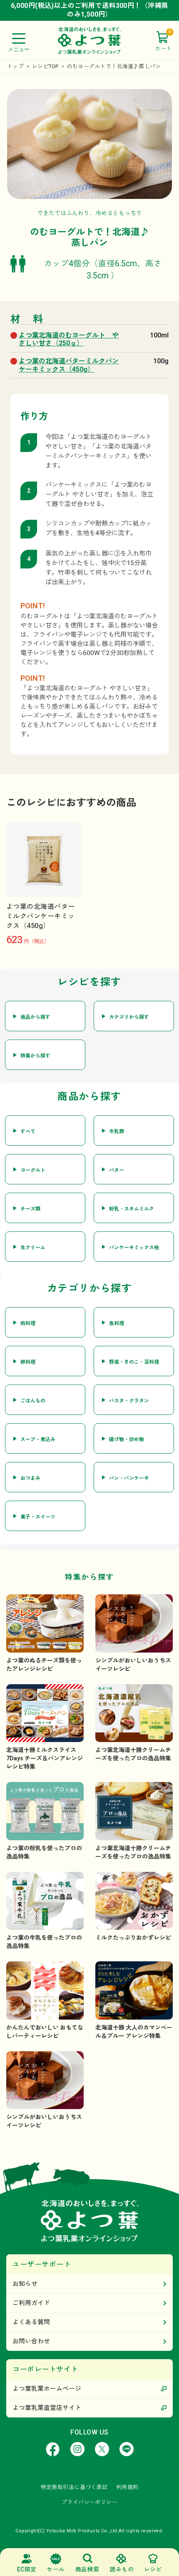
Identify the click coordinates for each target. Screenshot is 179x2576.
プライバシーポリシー (89, 2502)
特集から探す (35, 1056)
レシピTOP (45, 66)
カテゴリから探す (129, 1017)
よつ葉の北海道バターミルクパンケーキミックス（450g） (69, 365)
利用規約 (127, 2487)
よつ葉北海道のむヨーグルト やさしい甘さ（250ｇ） (69, 339)
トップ (15, 66)
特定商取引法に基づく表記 (74, 2487)
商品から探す (35, 1017)
